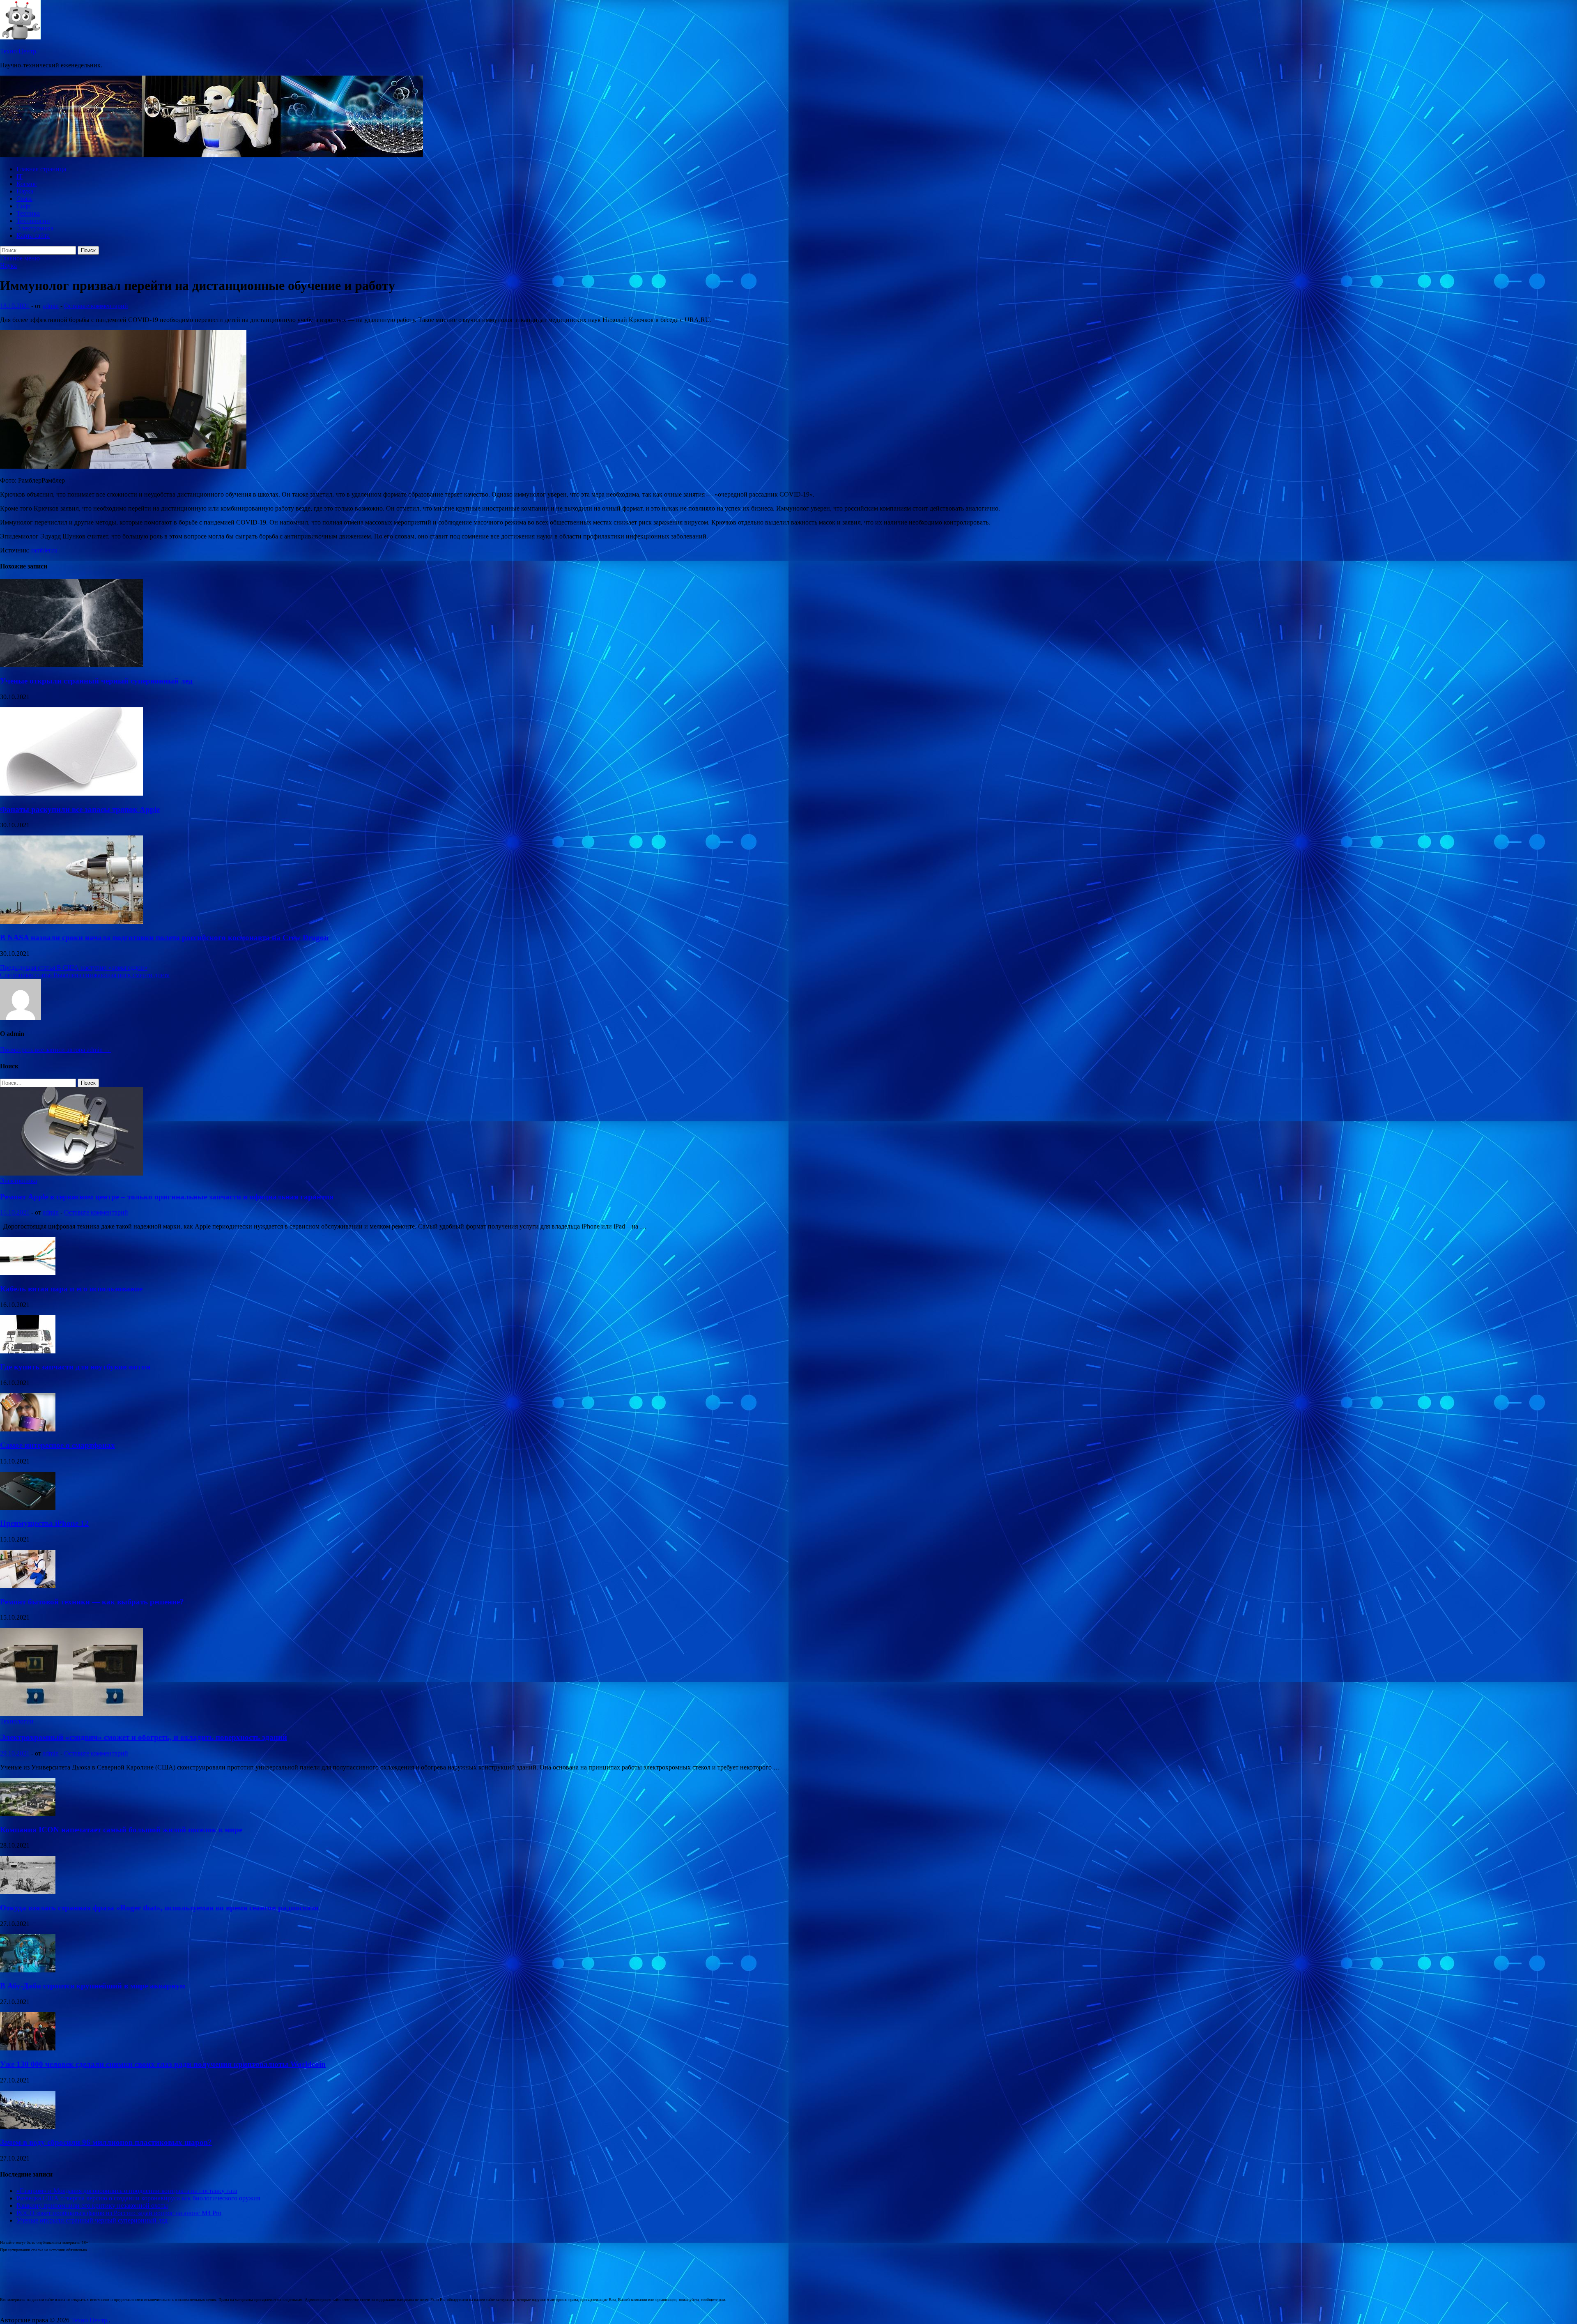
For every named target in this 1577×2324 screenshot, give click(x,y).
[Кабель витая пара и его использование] (28, 1273)
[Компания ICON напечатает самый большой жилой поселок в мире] (28, 1814)
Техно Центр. (19, 51)
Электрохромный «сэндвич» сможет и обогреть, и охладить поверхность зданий (144, 1737)
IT (20, 176)
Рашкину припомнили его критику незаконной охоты (92, 2205)
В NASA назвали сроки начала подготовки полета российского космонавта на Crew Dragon (164, 938)
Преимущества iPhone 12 (44, 1523)
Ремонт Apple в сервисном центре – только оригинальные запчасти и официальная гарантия (167, 1197)
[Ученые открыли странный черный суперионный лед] (71, 665)
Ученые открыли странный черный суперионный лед (96, 681)
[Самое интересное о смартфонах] (28, 1429)
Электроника (35, 228)
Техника (28, 213)
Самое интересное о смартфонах (57, 1445)
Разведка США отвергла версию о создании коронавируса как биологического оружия (138, 2198)
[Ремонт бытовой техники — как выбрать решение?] (28, 1586)
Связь (24, 199)
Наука (25, 191)
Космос (27, 184)
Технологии (33, 221)
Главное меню (20, 258)
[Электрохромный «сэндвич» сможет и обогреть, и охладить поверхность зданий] (71, 1714)
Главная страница (41, 169)
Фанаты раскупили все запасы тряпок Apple (80, 809)
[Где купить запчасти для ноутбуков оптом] (28, 1351)
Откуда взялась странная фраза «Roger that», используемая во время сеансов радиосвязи (159, 1908)
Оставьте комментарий (96, 306)
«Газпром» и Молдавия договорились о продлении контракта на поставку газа (127, 2191)
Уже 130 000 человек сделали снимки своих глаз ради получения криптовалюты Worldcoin (163, 2064)
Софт (24, 206)
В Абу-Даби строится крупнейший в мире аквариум (93, 1986)
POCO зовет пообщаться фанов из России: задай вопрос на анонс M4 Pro (119, 2213)
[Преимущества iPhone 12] (28, 1508)
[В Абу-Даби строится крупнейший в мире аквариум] (28, 1970)
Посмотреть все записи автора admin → (55, 1050)
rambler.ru (44, 550)
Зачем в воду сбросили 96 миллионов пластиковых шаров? (106, 2142)
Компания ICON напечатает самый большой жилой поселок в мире (121, 1830)
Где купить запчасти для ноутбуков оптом (75, 1367)
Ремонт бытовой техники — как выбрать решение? (92, 1602)
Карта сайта (33, 236)
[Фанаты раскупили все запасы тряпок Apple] (71, 793)
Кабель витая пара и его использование (71, 1289)
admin (51, 306)
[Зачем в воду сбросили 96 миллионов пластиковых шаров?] (28, 2127)
